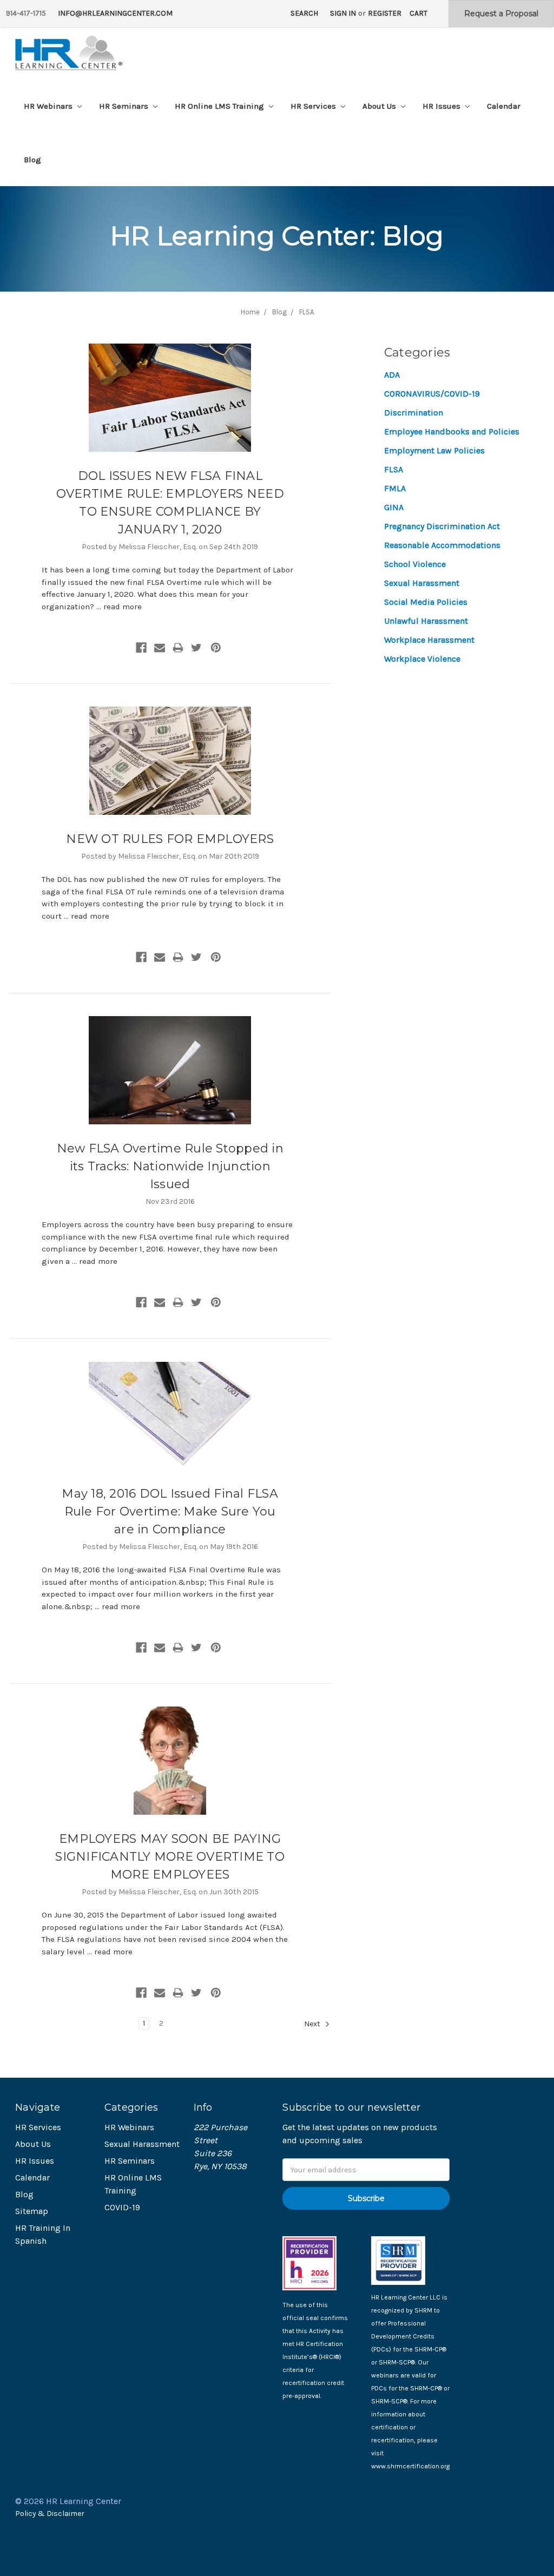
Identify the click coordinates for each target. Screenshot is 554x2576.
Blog (32, 160)
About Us (380, 106)
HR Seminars (125, 106)
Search (304, 13)
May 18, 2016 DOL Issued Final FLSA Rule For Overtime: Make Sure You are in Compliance (170, 1511)
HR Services (314, 106)
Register (385, 13)
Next (313, 2024)
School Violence (415, 564)
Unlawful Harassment (426, 621)
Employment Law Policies (434, 450)
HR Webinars (49, 106)
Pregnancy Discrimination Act (442, 526)
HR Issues (443, 106)
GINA (394, 507)
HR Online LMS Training (220, 106)
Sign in (343, 13)
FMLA (395, 488)
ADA (392, 375)
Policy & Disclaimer (50, 2514)
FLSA (306, 312)
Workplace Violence (422, 659)
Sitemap (32, 2211)
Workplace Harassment (429, 640)
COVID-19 (122, 2207)
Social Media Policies (426, 602)
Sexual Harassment (422, 583)
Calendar (504, 106)
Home (250, 312)
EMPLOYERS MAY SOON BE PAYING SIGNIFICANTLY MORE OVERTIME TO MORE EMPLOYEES (170, 1857)
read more (123, 607)
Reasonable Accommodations (442, 545)
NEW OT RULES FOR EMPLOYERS (170, 839)
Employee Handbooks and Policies (452, 431)
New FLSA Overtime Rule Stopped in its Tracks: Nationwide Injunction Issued (170, 1166)
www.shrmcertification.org (410, 2466)
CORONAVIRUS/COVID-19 (432, 394)
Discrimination (414, 413)
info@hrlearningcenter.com (115, 13)
